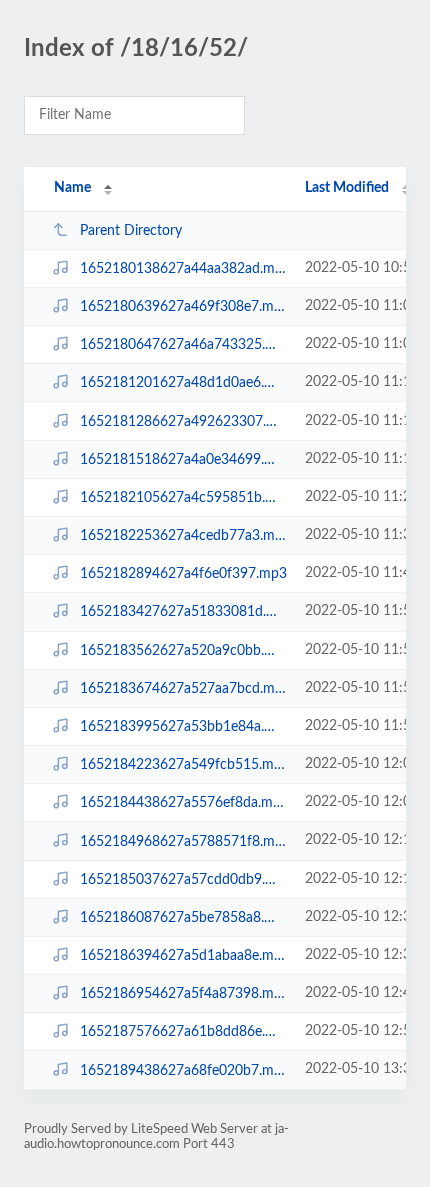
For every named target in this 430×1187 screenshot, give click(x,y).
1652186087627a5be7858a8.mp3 (183, 918)
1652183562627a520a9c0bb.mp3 (183, 651)
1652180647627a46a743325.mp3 (183, 345)
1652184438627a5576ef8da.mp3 (183, 803)
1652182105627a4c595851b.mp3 (183, 498)
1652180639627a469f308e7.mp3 (183, 307)
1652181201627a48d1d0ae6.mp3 (183, 383)
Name (72, 188)
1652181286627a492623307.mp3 (183, 422)
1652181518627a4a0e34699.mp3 (183, 460)
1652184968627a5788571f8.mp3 (183, 841)
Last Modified (347, 188)
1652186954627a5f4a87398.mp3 (183, 994)
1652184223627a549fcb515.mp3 (183, 765)
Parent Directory (131, 231)
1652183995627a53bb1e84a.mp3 (183, 727)
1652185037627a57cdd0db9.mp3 (183, 880)
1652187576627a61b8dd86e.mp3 (183, 1032)
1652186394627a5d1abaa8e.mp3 (183, 956)
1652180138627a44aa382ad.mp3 (183, 269)
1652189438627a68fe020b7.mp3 (183, 1070)
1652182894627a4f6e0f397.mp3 (183, 574)
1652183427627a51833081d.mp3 (183, 612)
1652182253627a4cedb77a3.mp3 (183, 536)
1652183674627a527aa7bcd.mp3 (183, 689)
